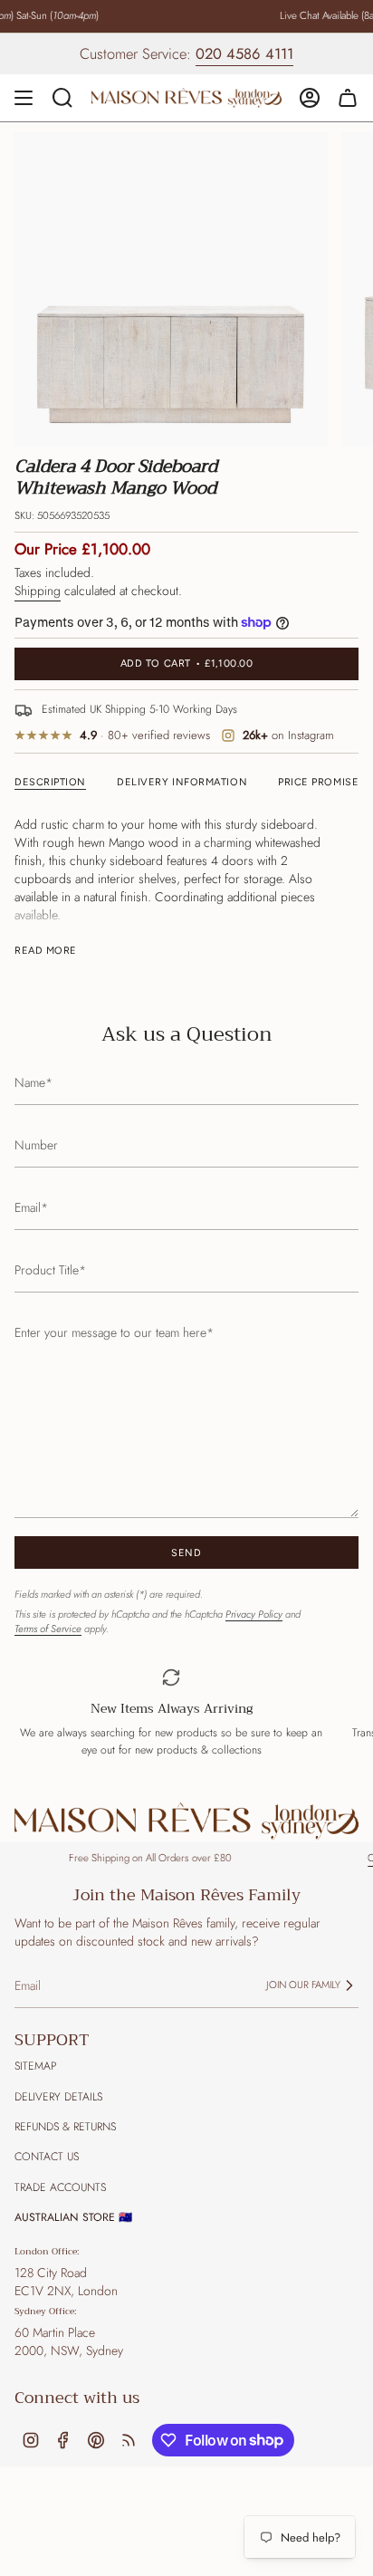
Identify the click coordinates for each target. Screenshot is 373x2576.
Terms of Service (48, 1629)
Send (186, 1553)
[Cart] (348, 98)
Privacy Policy (254, 1614)
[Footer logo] (186, 1821)
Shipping (38, 591)
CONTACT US (47, 2157)
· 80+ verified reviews (145, 736)
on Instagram (288, 736)
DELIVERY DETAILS (58, 2097)
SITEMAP (35, 2066)
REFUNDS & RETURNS (65, 2127)
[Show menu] (24, 98)
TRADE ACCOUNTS (60, 2187)
